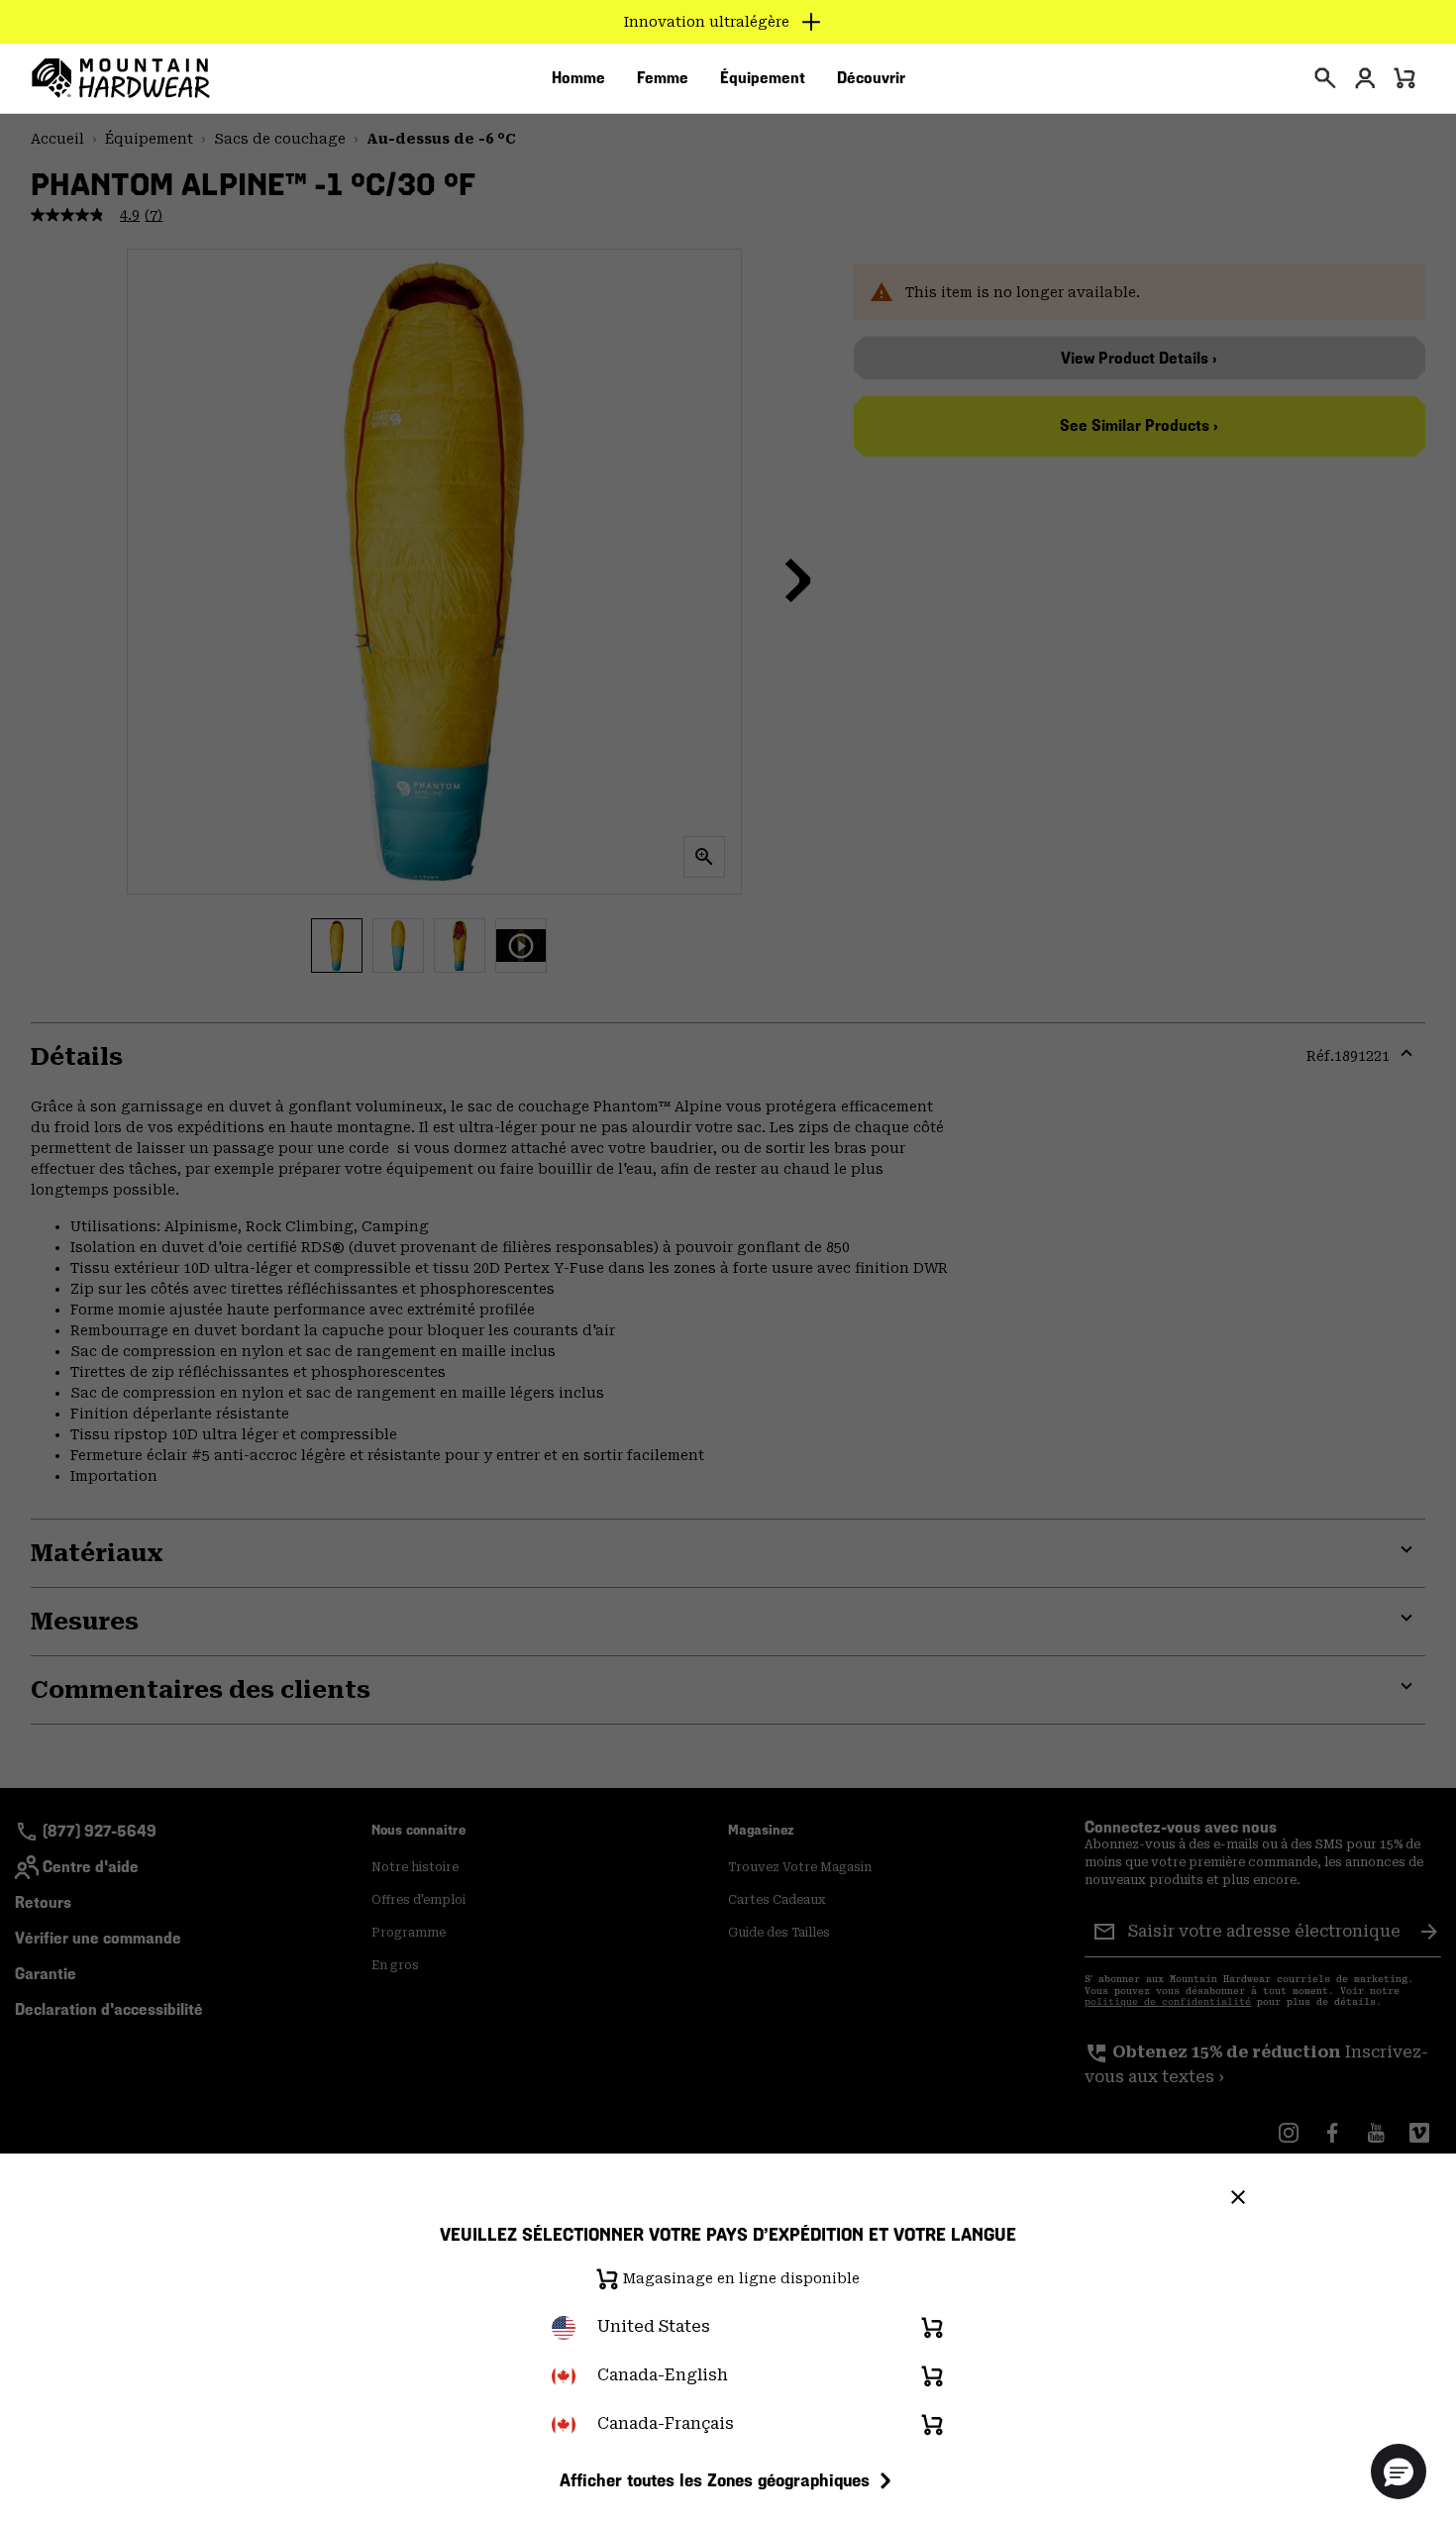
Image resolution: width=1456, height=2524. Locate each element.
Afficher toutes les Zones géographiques (715, 2480)
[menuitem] (578, 78)
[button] (1399, 2471)
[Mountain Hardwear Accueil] (121, 78)
